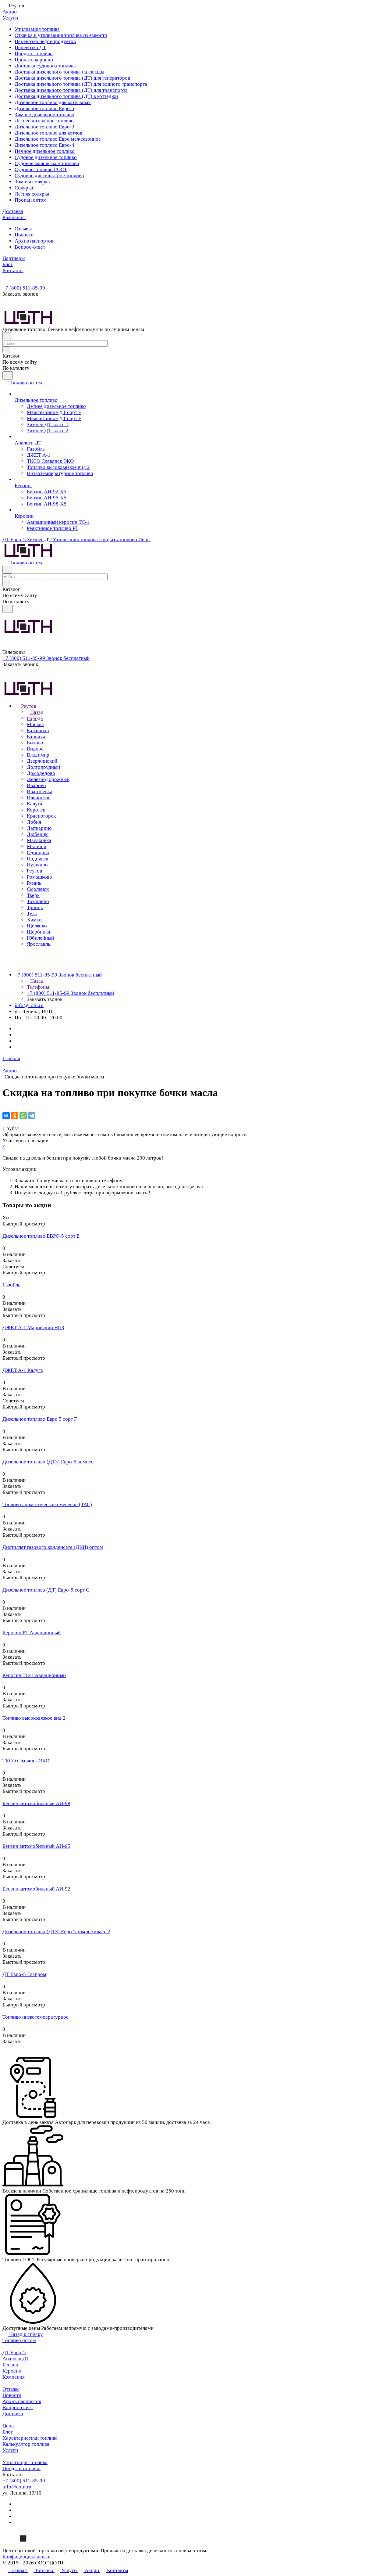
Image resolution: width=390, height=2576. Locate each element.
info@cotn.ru (29, 1005)
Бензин (10, 2365)
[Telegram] (32, 1116)
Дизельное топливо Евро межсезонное (58, 139)
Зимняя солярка (32, 182)
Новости (24, 235)
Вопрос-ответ (30, 247)
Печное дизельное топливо (45, 151)
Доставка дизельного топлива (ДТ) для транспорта (71, 90)
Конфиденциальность (26, 2557)
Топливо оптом (19, 2340)
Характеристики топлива (30, 2438)
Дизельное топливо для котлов (48, 133)
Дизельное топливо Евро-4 (44, 145)
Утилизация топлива (37, 29)
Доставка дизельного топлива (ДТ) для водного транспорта (81, 84)
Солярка (24, 188)
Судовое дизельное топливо (46, 157)
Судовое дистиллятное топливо (49, 176)
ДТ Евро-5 (14, 2353)
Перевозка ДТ (30, 47)
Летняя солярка (32, 194)
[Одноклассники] (15, 1116)
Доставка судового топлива (45, 66)
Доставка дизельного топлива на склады (59, 72)
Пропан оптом (31, 200)
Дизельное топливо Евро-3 (44, 127)
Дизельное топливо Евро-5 (44, 108)
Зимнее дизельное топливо (44, 115)
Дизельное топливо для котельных (53, 102)
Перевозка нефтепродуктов (45, 41)
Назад (36, 712)
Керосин (12, 2371)
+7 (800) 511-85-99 (24, 288)
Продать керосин (34, 60)
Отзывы (23, 229)
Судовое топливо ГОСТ (41, 169)
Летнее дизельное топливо (44, 121)
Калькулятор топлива (26, 2444)
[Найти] (8, 375)
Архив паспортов (34, 241)
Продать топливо (34, 54)
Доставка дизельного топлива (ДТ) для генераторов (72, 78)
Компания (14, 2377)
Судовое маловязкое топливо (47, 163)
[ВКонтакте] (6, 1116)
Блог (8, 2432)
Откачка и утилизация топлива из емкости (61, 35)
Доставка (13, 2414)
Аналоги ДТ (16, 2359)
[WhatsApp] (23, 1116)
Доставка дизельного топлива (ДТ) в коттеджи (66, 96)
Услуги (10, 2450)
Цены (9, 2426)
